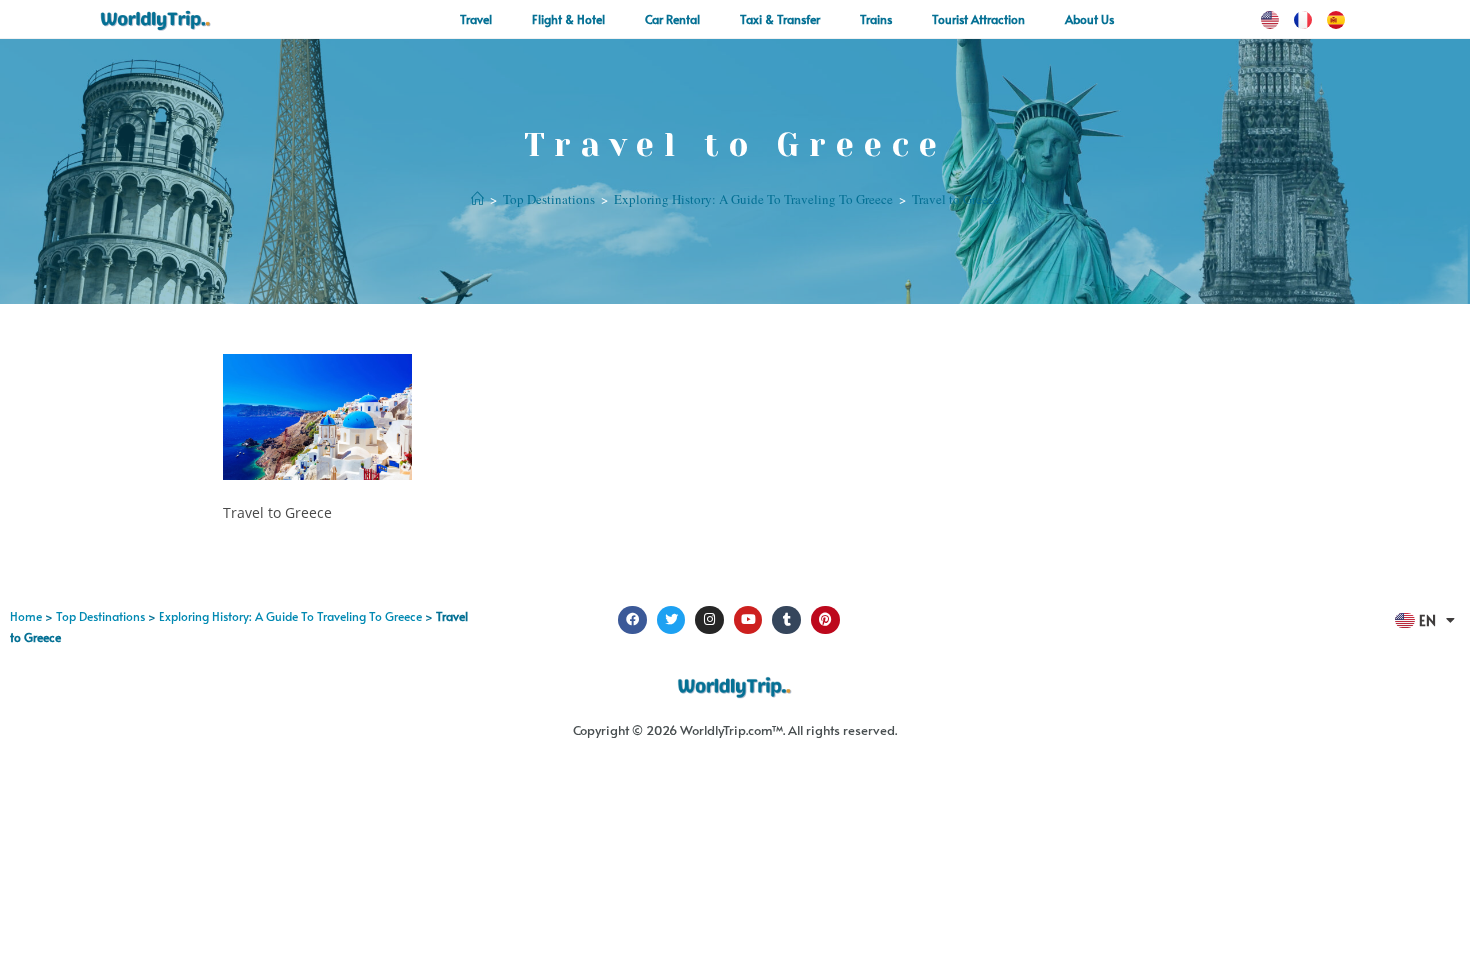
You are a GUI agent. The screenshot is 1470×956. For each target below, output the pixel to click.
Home (26, 616)
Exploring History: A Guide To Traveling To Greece (290, 616)
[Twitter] (671, 620)
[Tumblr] (786, 620)
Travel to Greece (956, 199)
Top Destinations (100, 616)
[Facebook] (632, 620)
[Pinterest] (825, 620)
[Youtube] (748, 620)
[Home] (477, 199)
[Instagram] (709, 620)
